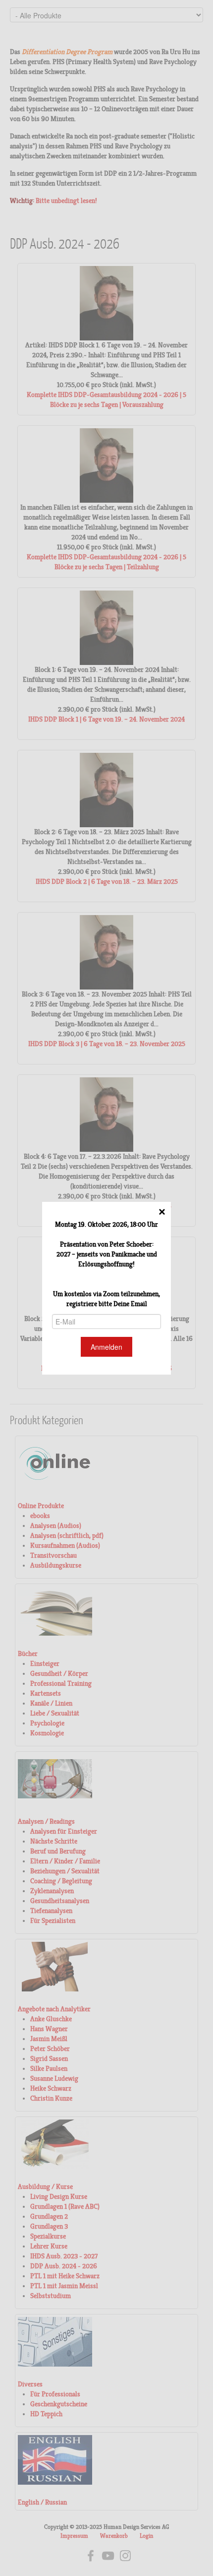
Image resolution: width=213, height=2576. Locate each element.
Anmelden (106, 1347)
